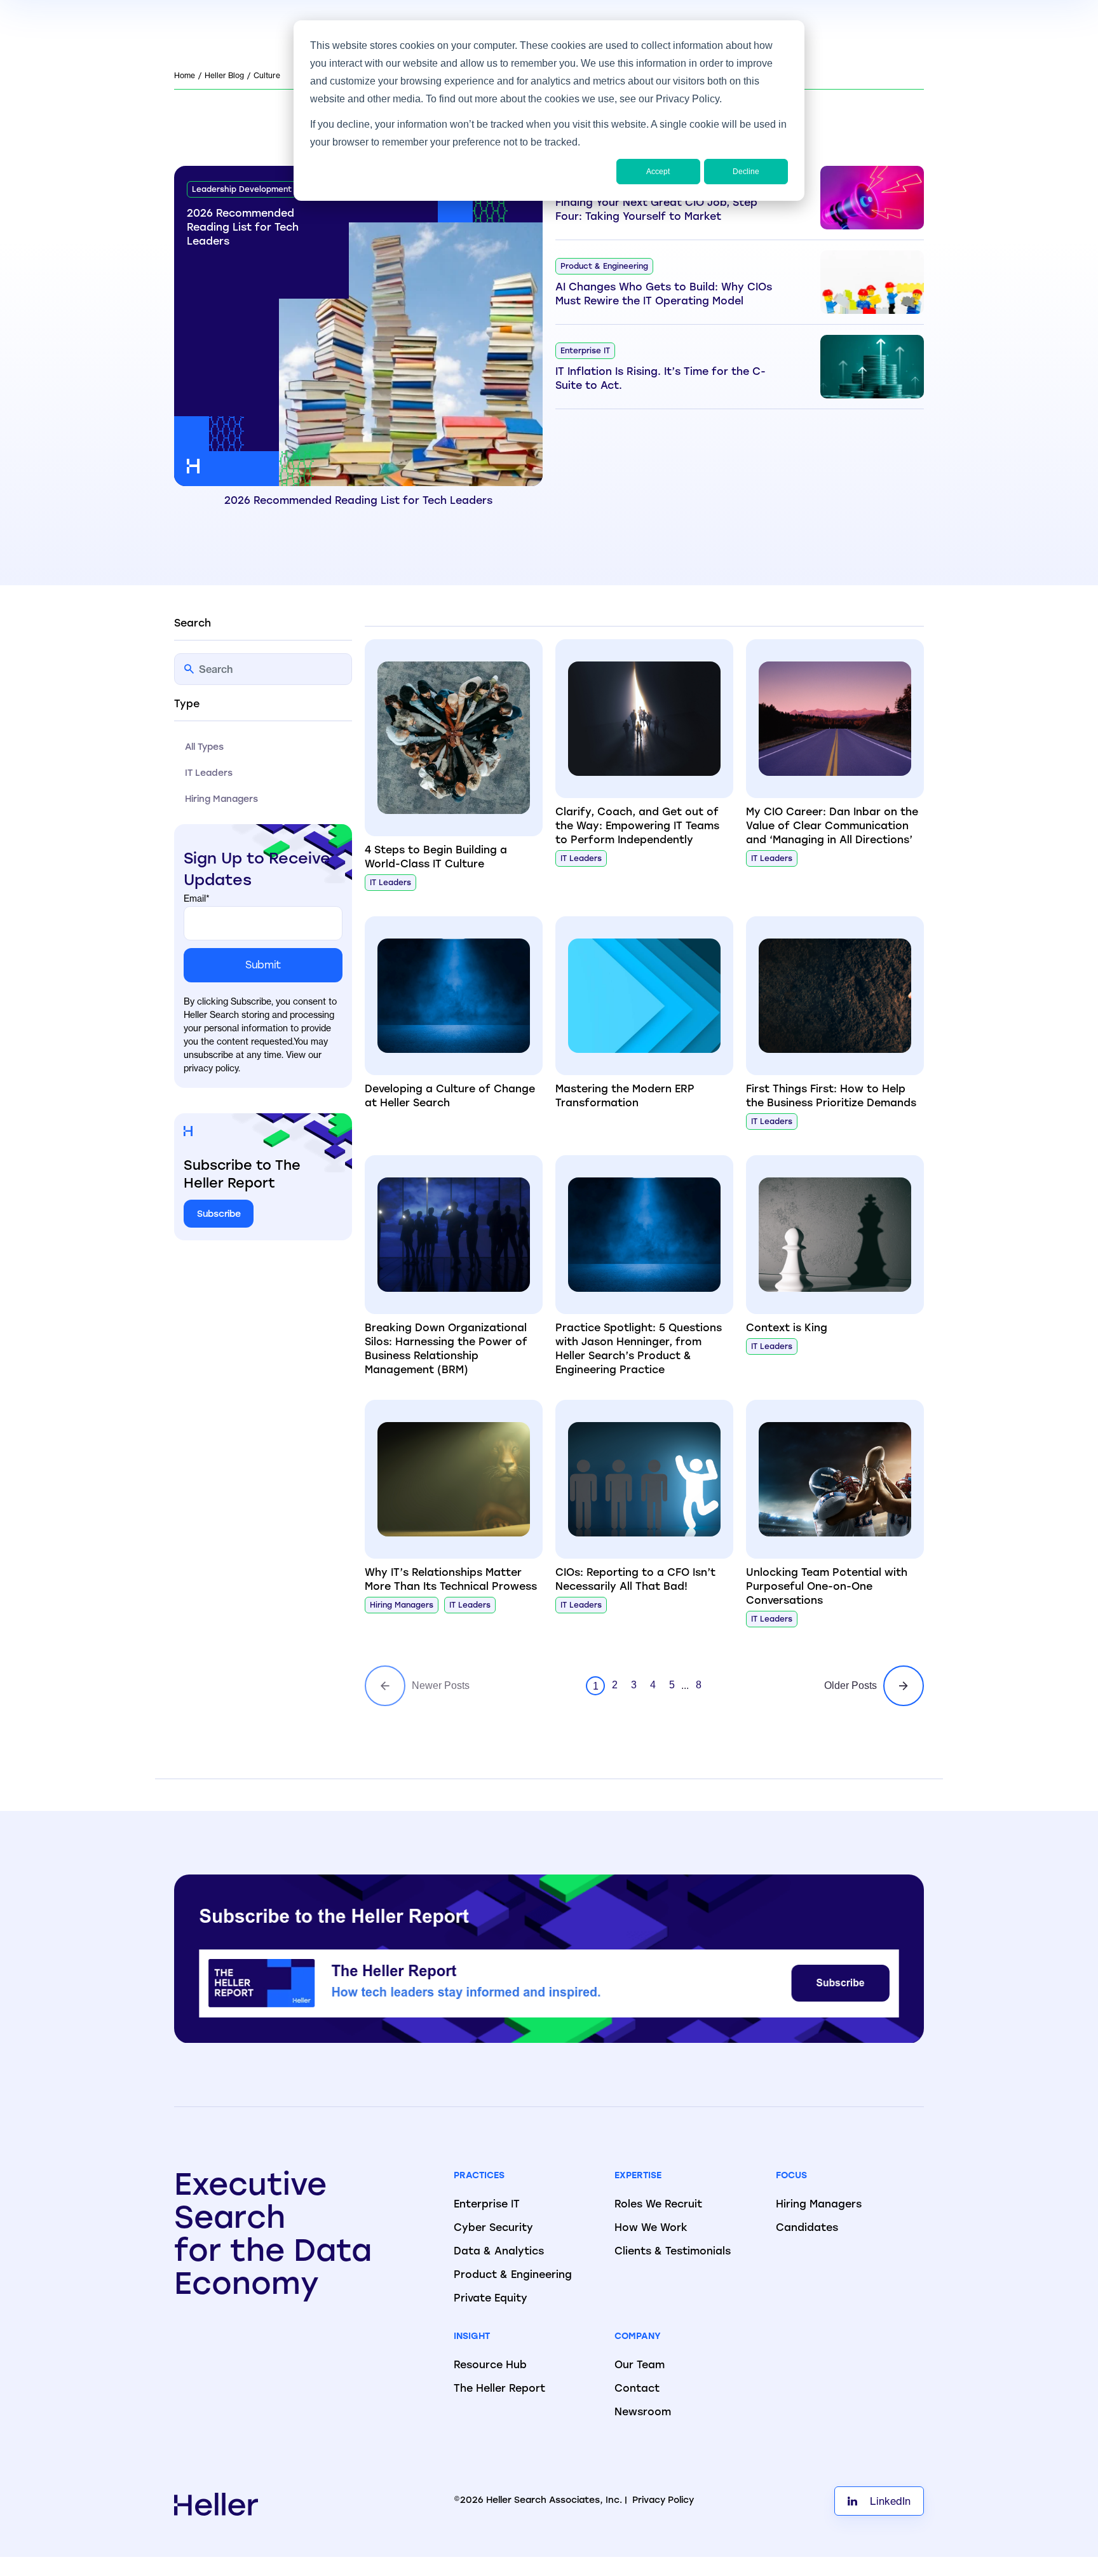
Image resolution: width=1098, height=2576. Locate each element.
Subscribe (219, 1215)
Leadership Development (242, 190)
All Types (204, 748)
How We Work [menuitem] (651, 2228)
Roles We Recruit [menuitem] (658, 2205)
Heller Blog (224, 75)
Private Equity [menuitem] (491, 2299)
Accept (658, 172)
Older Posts (851, 1685)
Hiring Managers (221, 800)
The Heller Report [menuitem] (499, 2389)
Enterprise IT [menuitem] (487, 2205)
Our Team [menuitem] (640, 2366)
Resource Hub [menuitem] (490, 2366)
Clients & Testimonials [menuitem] (673, 2252)
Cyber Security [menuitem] (493, 2228)
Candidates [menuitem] (807, 2228)
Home (185, 75)
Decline (746, 172)
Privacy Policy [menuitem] (663, 2501)
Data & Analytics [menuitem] (499, 2252)
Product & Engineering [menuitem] (513, 2275)
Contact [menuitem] (637, 2389)
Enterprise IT (585, 351)
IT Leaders (209, 774)
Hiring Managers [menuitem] (819, 2205)
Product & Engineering (604, 267)
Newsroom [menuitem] (643, 2413)
